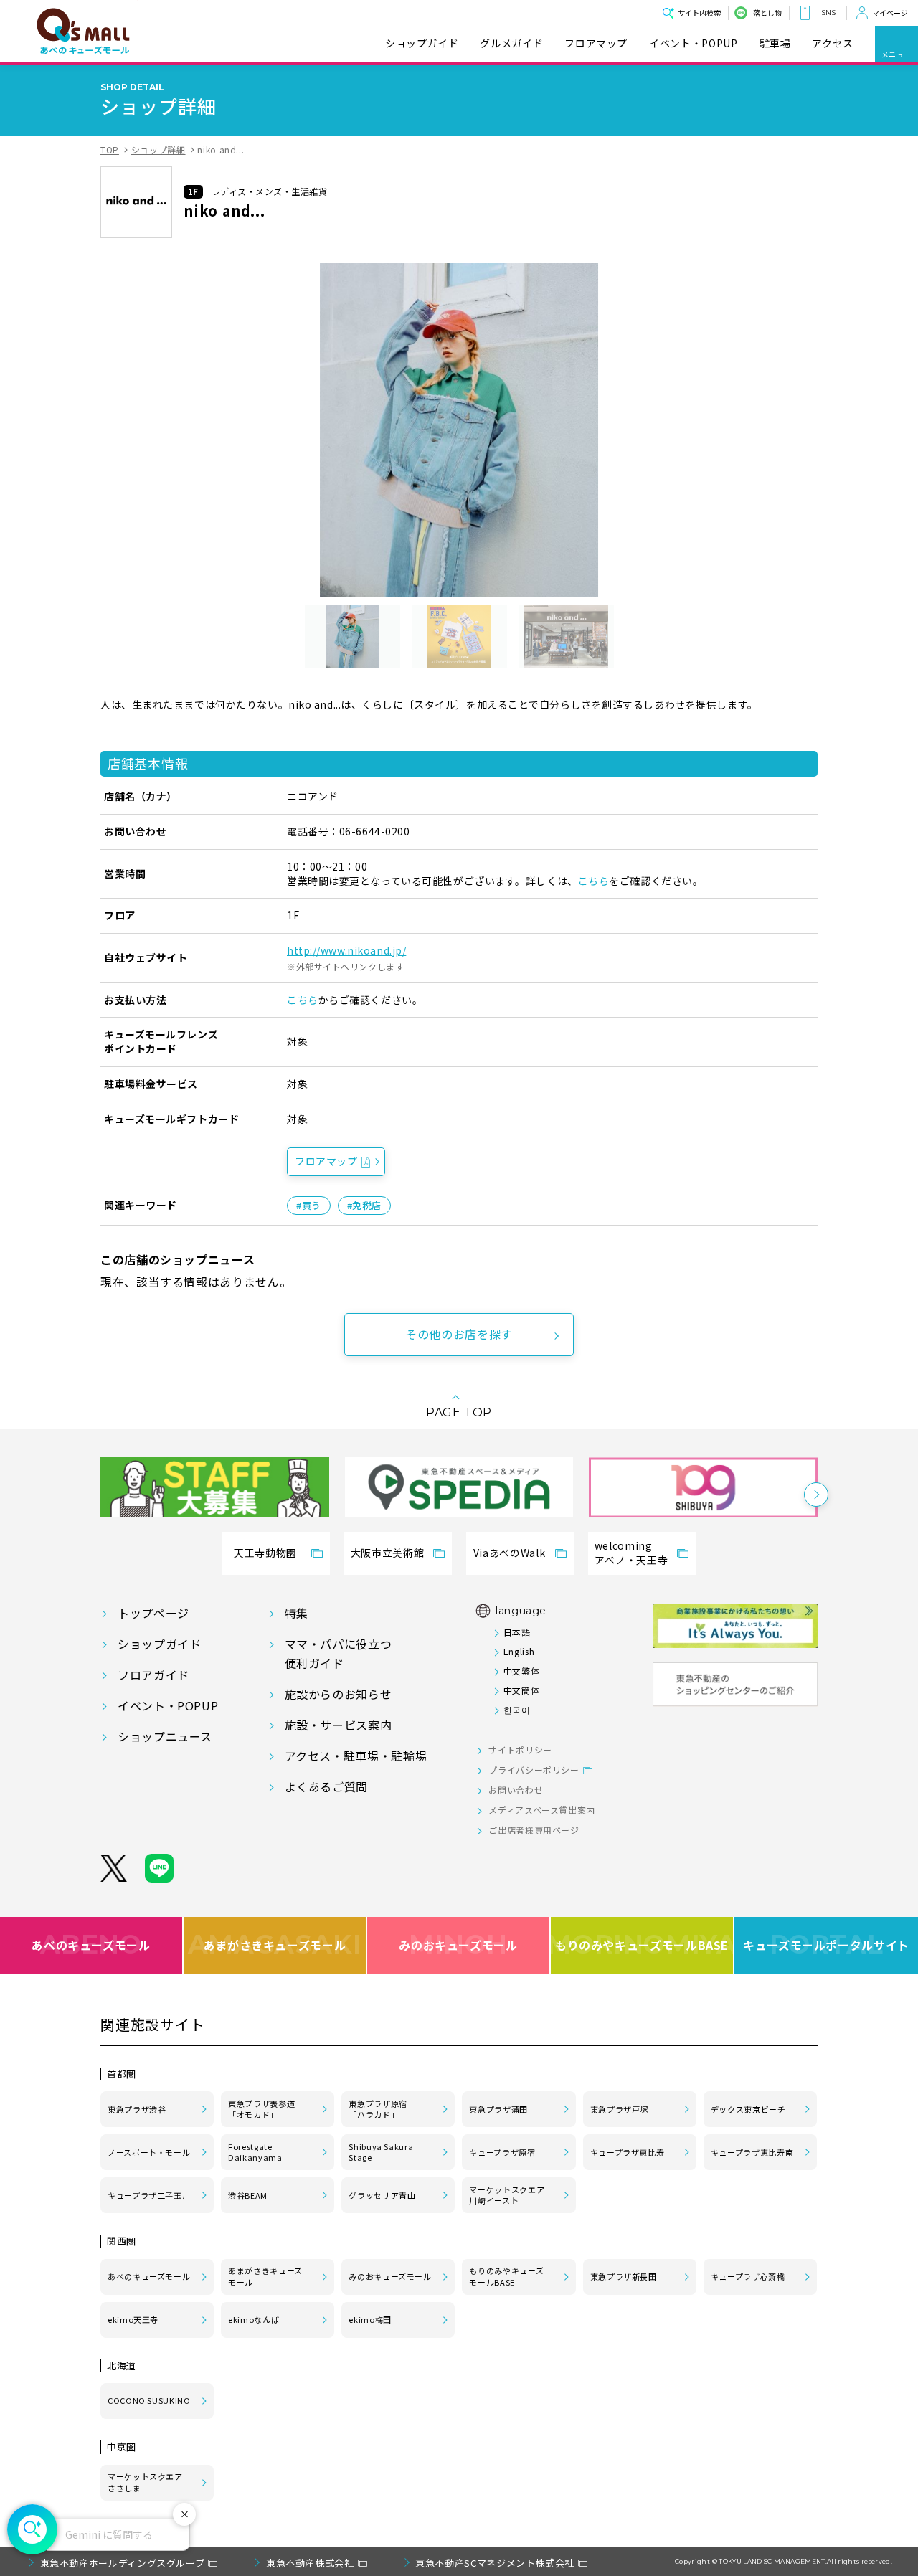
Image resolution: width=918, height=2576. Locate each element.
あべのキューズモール (91, 1944)
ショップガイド (422, 43)
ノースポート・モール (149, 2152)
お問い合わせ (516, 1790)
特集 (297, 1613)
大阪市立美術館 (387, 1553)
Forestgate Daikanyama (255, 2152)
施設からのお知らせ (339, 1694)
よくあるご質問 (326, 1786)
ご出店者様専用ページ (534, 1830)
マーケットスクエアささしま (145, 2482)
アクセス (833, 43)
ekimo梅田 (370, 2319)
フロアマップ (596, 43)
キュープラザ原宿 (502, 2152)
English (519, 1651)
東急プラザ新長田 (624, 2276)
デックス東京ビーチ (748, 2109)
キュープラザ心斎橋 (748, 2276)
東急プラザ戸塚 (619, 2109)
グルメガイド (511, 43)
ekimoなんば (254, 2319)
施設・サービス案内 (339, 1725)
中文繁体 (521, 1671)
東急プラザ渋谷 (137, 2109)
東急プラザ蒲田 (498, 2109)
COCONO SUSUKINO (149, 2400)
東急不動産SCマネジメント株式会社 (495, 2563)
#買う (309, 1205)
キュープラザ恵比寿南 (752, 2152)
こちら (594, 881)
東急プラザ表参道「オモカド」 (261, 2109)
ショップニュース (165, 1736)
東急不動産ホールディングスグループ (123, 2563)
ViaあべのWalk (509, 1553)
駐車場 (775, 43)
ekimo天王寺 (133, 2319)
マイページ (890, 13)
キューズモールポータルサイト (826, 1944)
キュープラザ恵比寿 (628, 2152)
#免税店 (364, 1205)
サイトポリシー (520, 1749)
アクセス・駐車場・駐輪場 (356, 1756)
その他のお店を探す (459, 1334)
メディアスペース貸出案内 (542, 1810)
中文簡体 (521, 1690)
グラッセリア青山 (382, 2195)
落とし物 (767, 13)
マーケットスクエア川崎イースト (507, 2195)
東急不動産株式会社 (310, 2563)
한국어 (517, 1709)
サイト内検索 (699, 13)
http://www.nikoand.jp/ (346, 950)
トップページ (153, 1613)
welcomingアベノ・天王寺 (631, 1553)
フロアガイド (153, 1675)
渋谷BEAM (248, 2195)
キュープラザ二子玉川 (149, 2195)
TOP (110, 150)
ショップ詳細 (158, 150)
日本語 (517, 1632)
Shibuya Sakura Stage (381, 2152)
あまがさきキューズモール (275, 1944)
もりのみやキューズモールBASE (643, 1944)
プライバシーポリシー (534, 1770)
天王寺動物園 (265, 1553)
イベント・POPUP (693, 43)
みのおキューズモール (458, 1944)
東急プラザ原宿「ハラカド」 (378, 2109)
